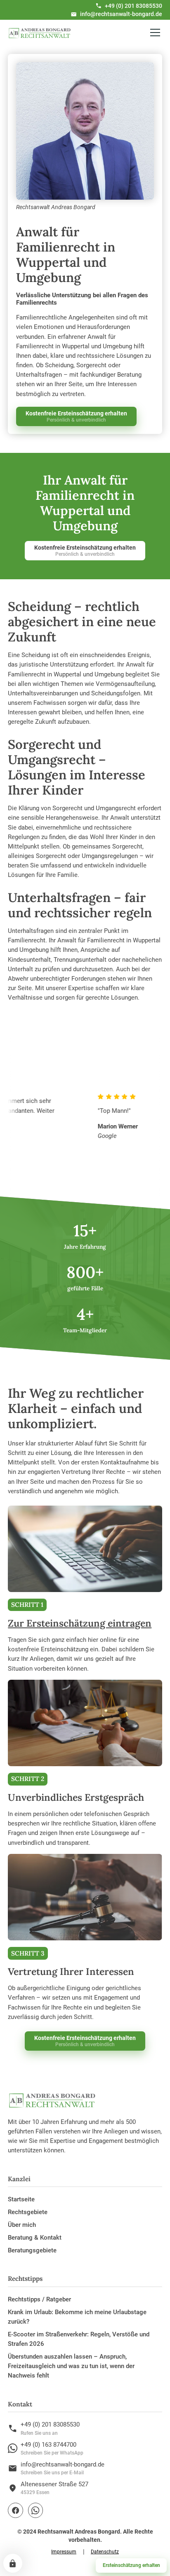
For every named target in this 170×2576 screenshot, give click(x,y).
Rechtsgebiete (28, 2212)
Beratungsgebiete (32, 2250)
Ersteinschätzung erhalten (131, 2565)
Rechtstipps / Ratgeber (39, 2299)
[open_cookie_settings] (13, 2563)
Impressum (64, 2552)
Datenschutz (105, 2552)
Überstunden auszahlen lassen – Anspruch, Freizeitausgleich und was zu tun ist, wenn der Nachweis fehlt (71, 2366)
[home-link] (40, 33)
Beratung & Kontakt (35, 2238)
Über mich (22, 2225)
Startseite (21, 2199)
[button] (153, 33)
